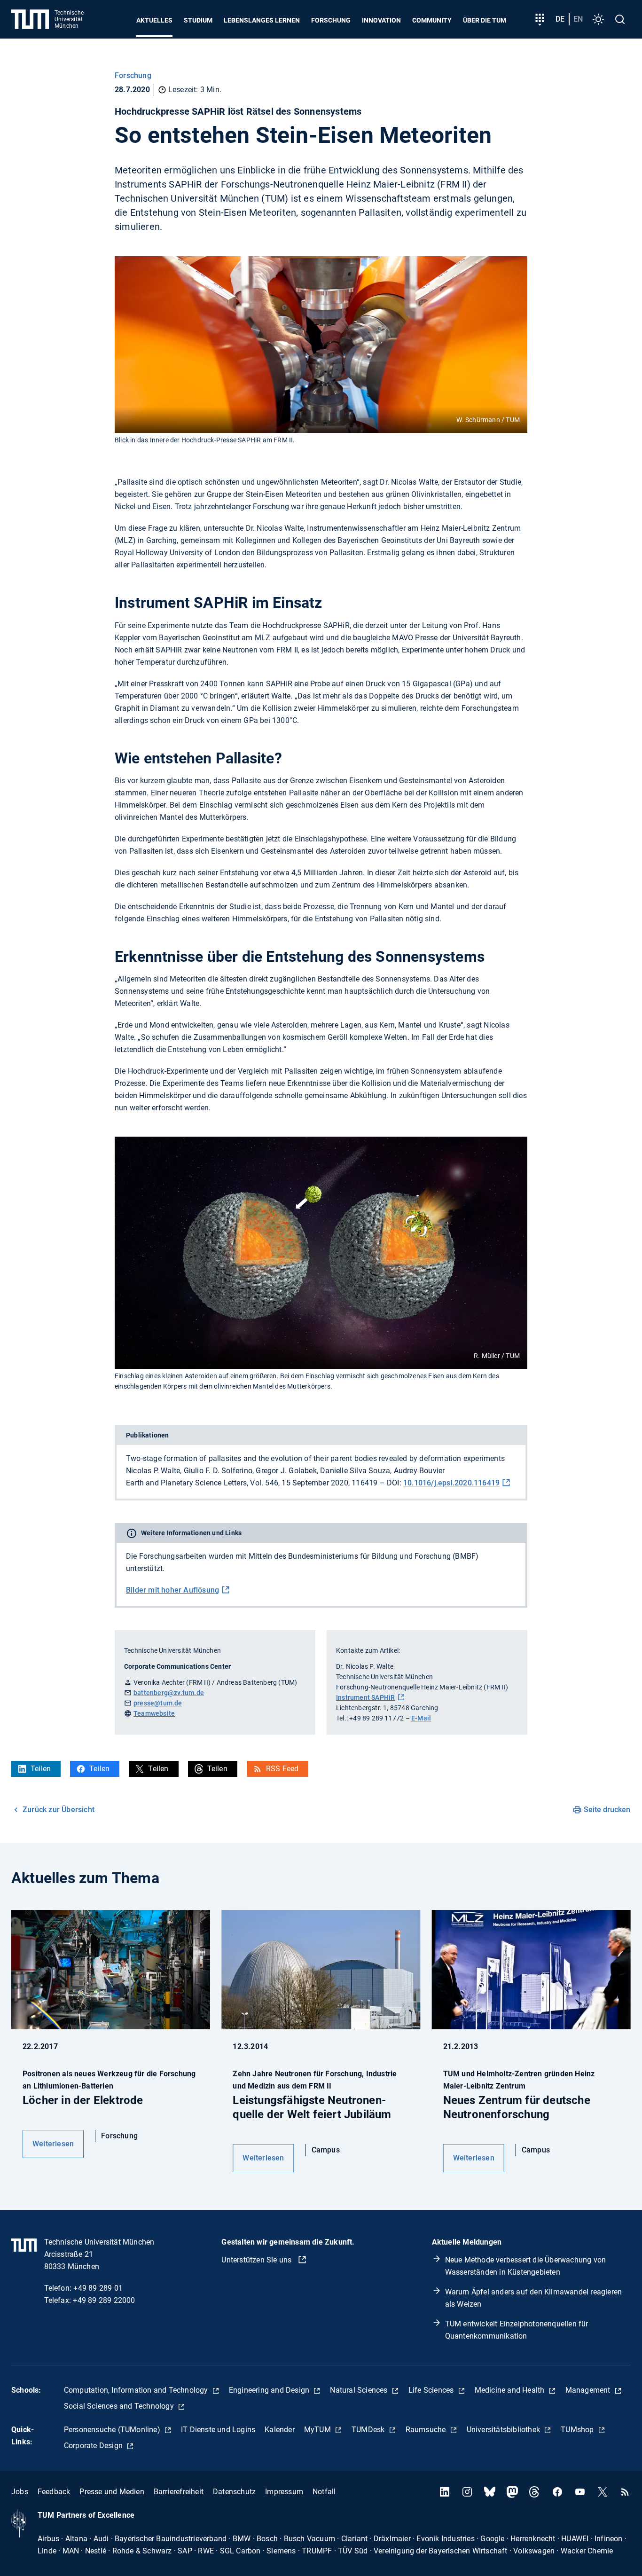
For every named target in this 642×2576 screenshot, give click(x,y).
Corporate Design (94, 2446)
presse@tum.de (158, 1703)
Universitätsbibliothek (505, 2430)
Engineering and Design (270, 2390)
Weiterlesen (53, 2144)
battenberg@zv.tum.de (169, 1693)
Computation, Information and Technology (137, 2390)
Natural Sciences (360, 2390)
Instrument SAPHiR (365, 1697)
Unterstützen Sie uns (257, 2260)
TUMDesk (369, 2430)
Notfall (324, 2492)
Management (589, 2390)
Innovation (381, 20)
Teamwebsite (154, 1713)
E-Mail (421, 1718)
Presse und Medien (112, 2492)
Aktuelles (154, 20)
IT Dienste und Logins (218, 2430)
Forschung (331, 20)
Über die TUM (485, 20)
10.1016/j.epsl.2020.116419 (451, 1483)
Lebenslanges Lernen (262, 20)
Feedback (54, 2492)
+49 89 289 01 (98, 2288)
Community (432, 20)
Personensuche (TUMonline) (113, 2430)
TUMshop (578, 2430)
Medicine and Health (511, 2390)
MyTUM (318, 2430)
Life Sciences (432, 2390)
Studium (198, 20)
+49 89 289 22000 (104, 2300)
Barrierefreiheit (179, 2492)
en (578, 19)
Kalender (280, 2430)
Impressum (284, 2492)
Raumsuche (427, 2430)
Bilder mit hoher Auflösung (172, 1590)
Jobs (20, 2492)
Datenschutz (234, 2492)
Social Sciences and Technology (120, 2406)
